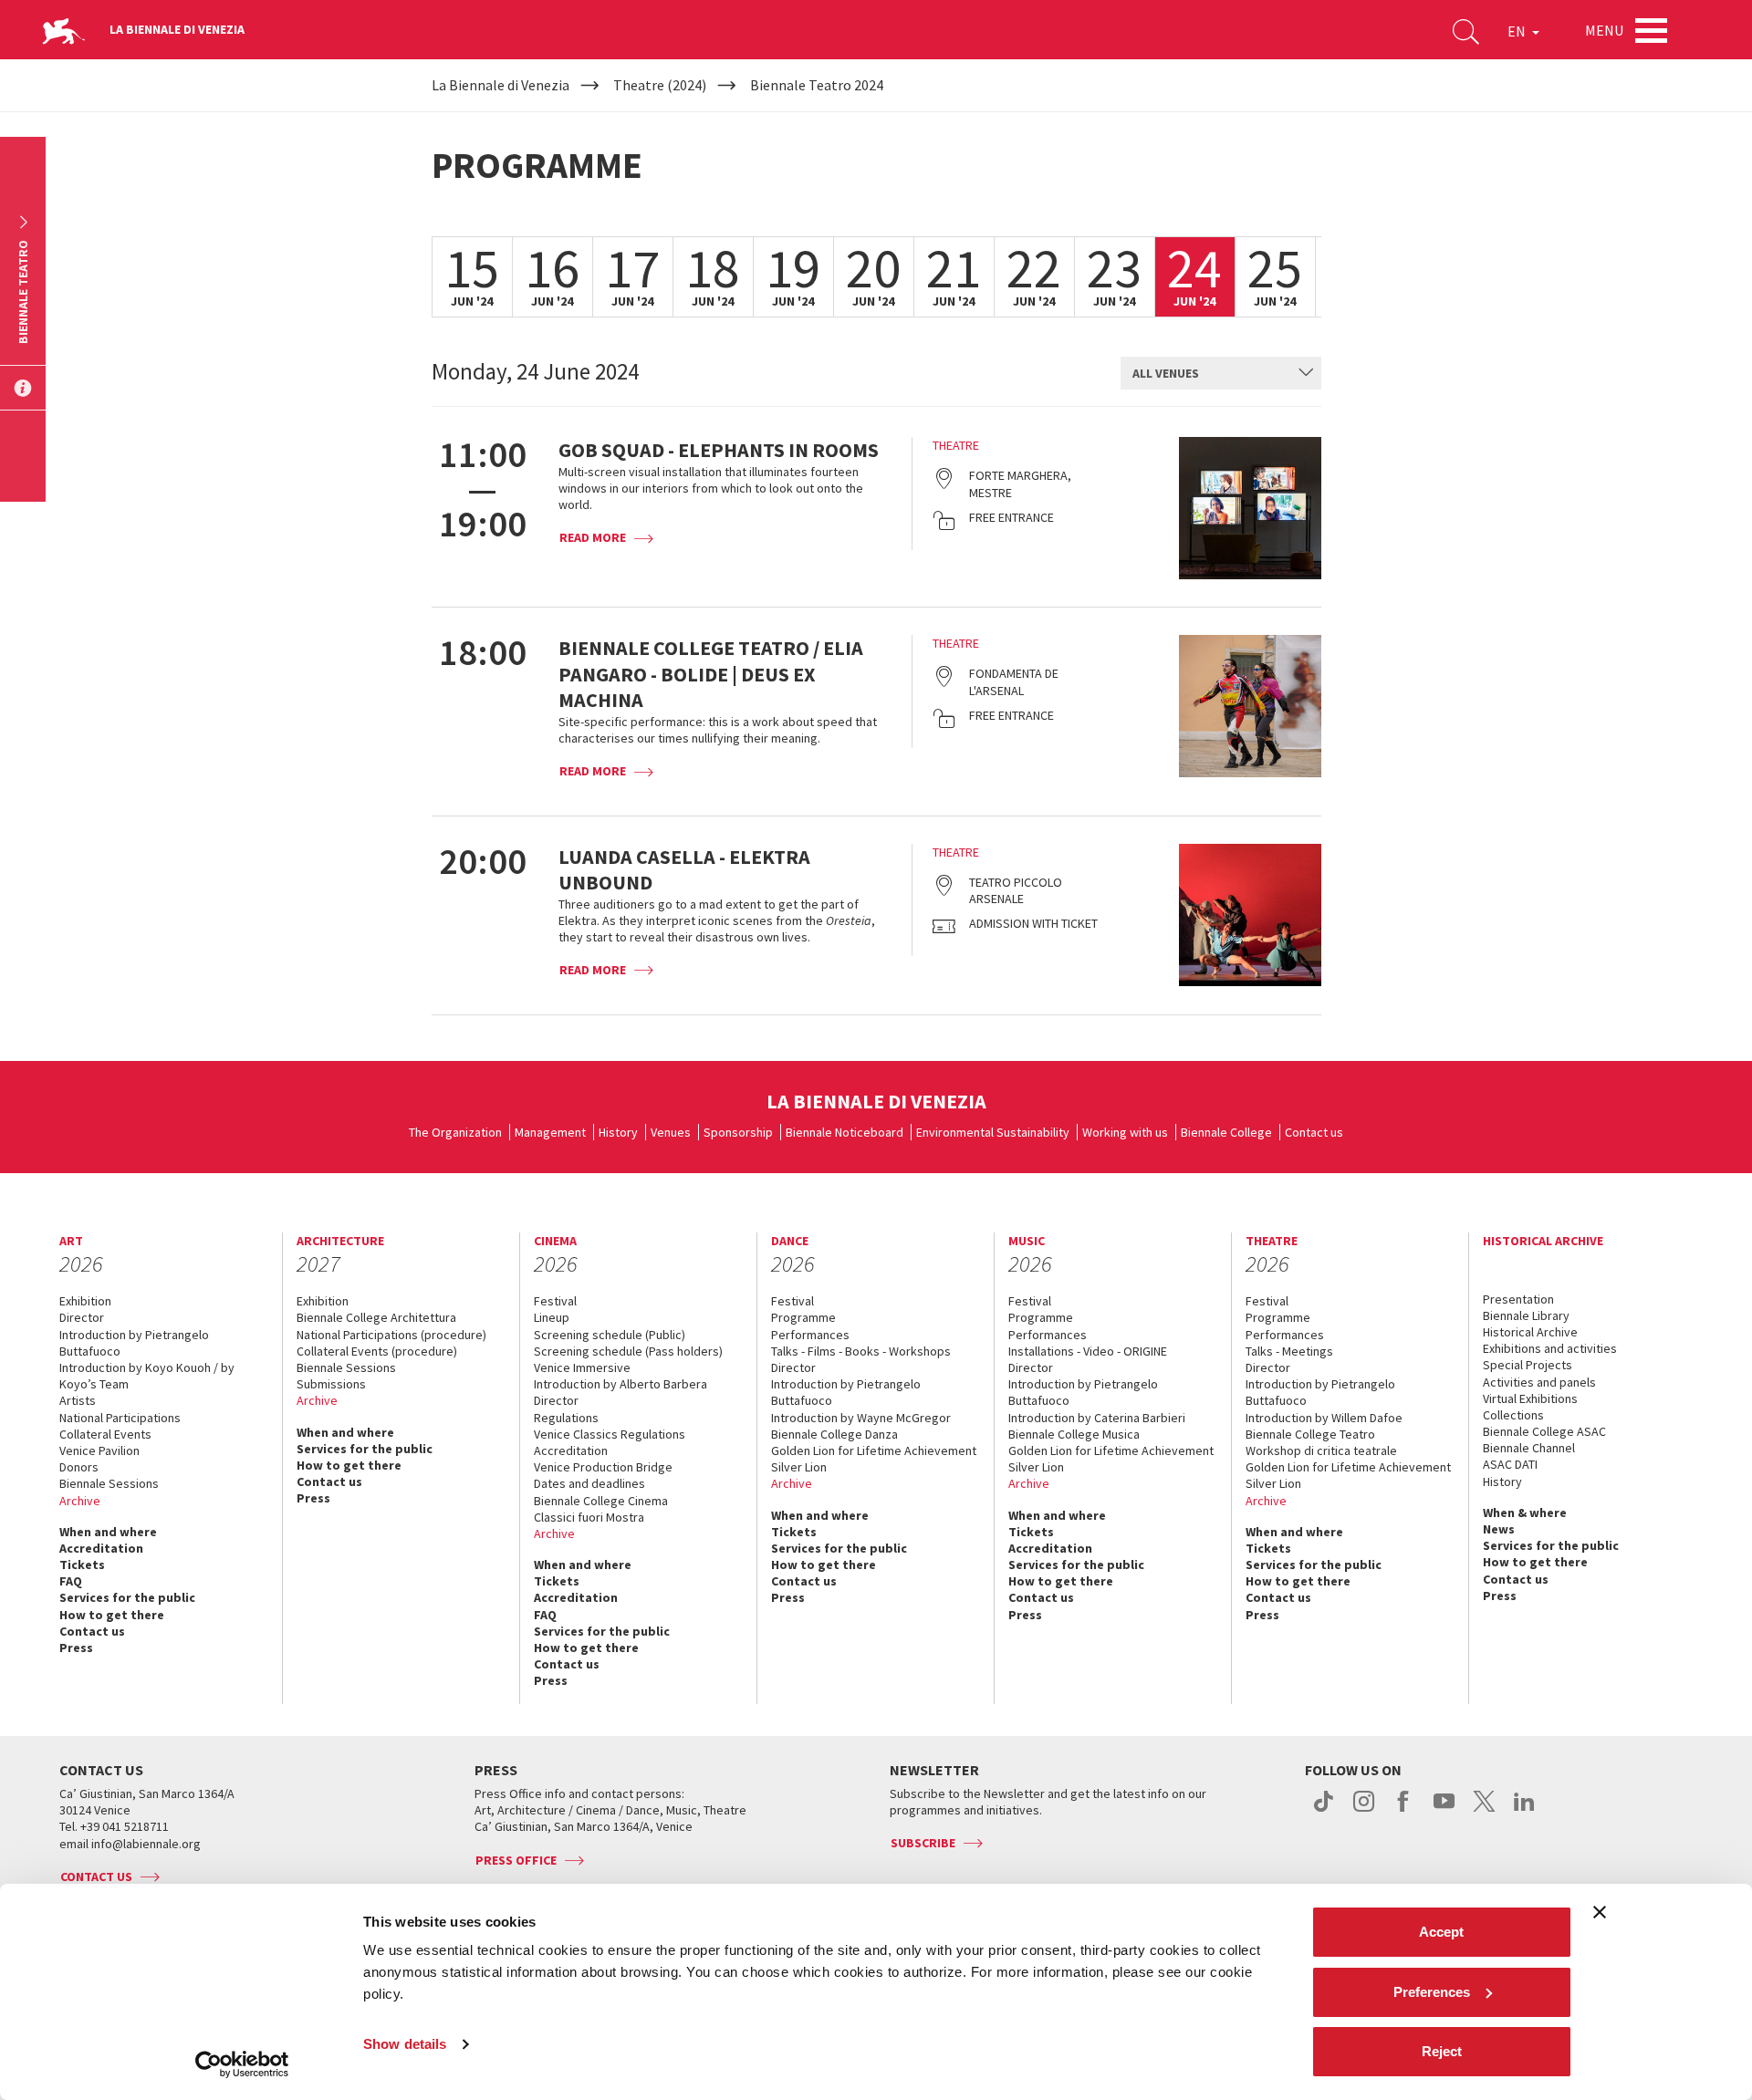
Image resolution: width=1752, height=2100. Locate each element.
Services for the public (127, 1597)
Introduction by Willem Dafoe (1324, 1418)
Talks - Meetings (1289, 1351)
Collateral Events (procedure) (377, 1351)
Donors (79, 1467)
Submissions (331, 1384)
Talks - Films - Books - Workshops (861, 1351)
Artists (78, 1400)
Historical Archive (1530, 1332)
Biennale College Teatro (1310, 1434)
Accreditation (101, 1548)
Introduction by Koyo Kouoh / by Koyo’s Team (147, 1376)
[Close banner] (1600, 1912)
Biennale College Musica (1074, 1434)
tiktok (1324, 1811)
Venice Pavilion (99, 1450)
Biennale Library (1526, 1315)
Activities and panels (1539, 1382)
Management (550, 1132)
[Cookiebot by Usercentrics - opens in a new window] (242, 2064)
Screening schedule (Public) (610, 1335)
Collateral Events (105, 1434)
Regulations (566, 1418)
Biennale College (1226, 1132)
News (1499, 1529)
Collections (1513, 1415)
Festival (555, 1301)
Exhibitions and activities (1550, 1348)
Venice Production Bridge (603, 1467)
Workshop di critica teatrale (1321, 1450)
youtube (1444, 1811)
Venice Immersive (582, 1367)
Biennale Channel (1529, 1448)
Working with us (1125, 1132)
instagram (1364, 1811)
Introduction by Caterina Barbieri (1097, 1418)
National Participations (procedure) (391, 1335)
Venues (671, 1132)
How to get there (112, 1615)
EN (1518, 31)
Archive (80, 1501)
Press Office (516, 1860)
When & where (1525, 1513)
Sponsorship (738, 1132)
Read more (593, 537)
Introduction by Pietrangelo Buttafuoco (134, 1343)
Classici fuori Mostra (589, 1517)
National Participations (120, 1418)
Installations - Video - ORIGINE (1088, 1351)
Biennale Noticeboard (845, 1132)
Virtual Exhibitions (1530, 1398)
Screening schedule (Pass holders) (628, 1351)
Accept (1441, 1932)
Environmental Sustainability (993, 1132)
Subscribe (923, 1843)
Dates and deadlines (589, 1483)
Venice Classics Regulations (610, 1434)
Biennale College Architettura (376, 1317)
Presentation (1518, 1299)
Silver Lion (799, 1467)
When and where (108, 1532)
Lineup (552, 1317)
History (618, 1132)
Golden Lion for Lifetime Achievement (874, 1450)
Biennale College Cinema (601, 1501)
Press (76, 1648)
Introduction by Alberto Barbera (620, 1384)
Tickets (82, 1565)
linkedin (1524, 1811)
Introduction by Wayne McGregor (861, 1418)
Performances (810, 1335)
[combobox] (1221, 373)
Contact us (1314, 1132)
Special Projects (1528, 1365)
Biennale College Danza (834, 1434)
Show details (405, 2044)
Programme (803, 1317)
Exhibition (85, 1301)
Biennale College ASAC (1544, 1431)
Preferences (1432, 1992)
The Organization (455, 1132)
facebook (1404, 1811)
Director (82, 1317)
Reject (1442, 2051)
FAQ (71, 1581)
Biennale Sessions (109, 1483)
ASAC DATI (1510, 1464)
